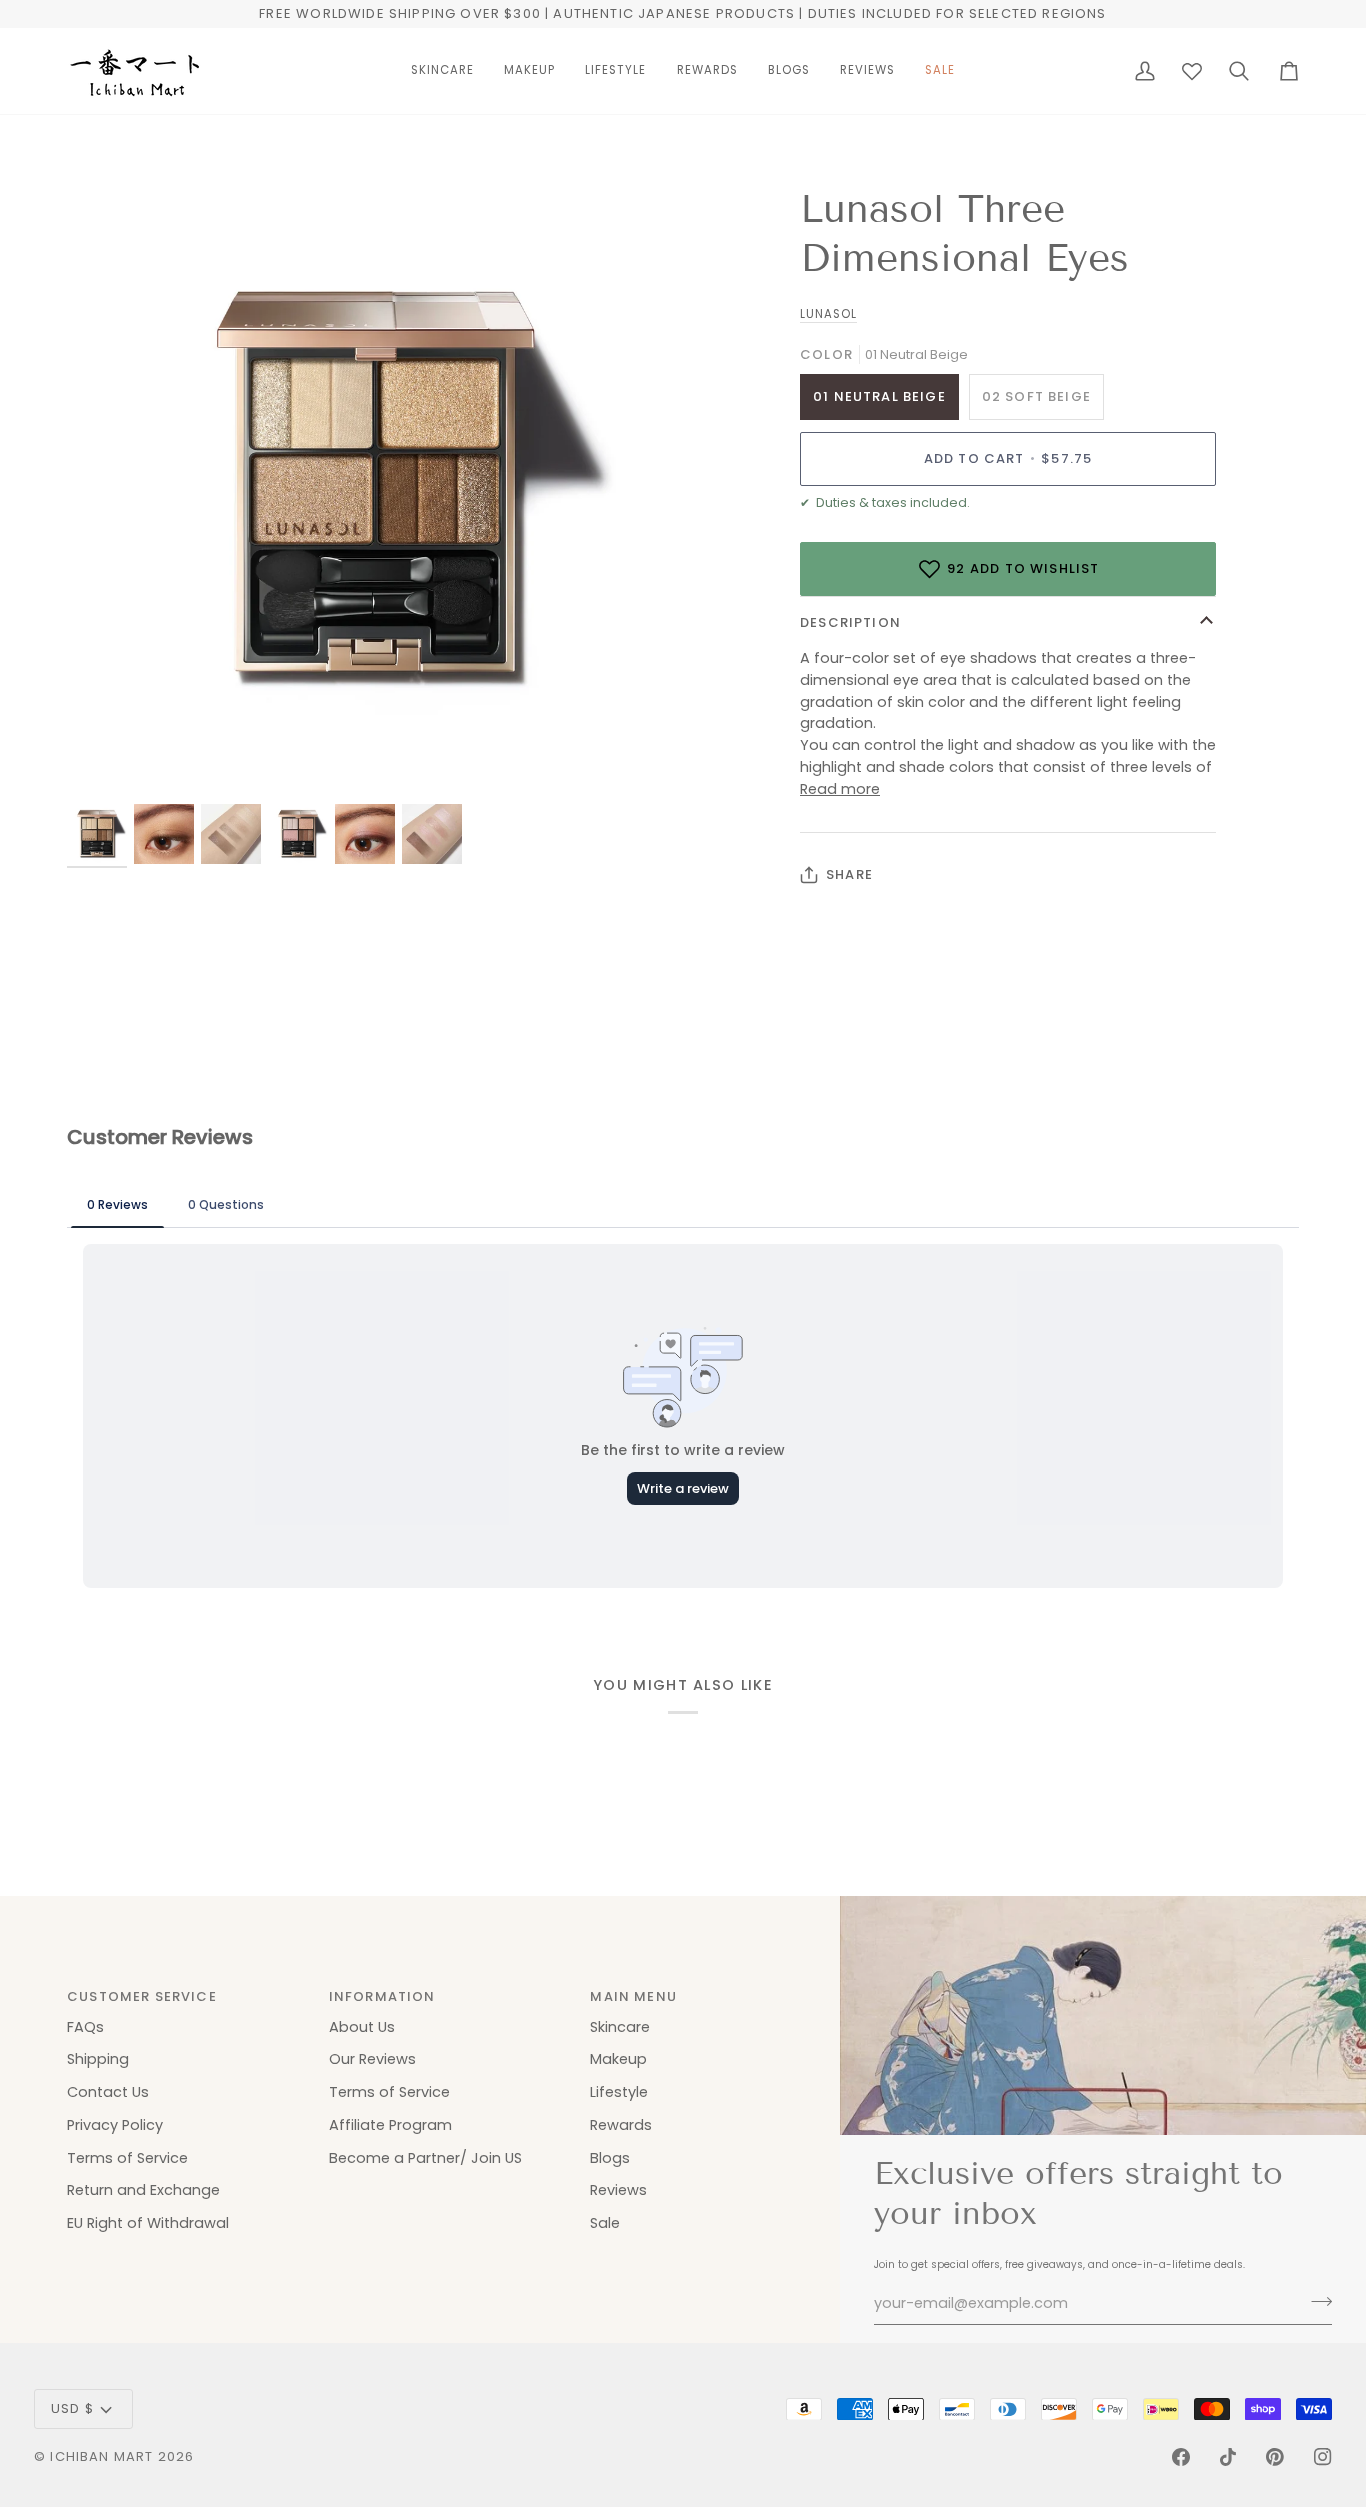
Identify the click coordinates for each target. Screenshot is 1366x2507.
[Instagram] (1323, 2457)
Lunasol (828, 314)
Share (849, 874)
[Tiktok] (1228, 2457)
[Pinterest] (1275, 2457)
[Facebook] (1181, 2457)
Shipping (98, 2059)
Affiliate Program (390, 2125)
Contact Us (108, 2092)
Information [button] (382, 1996)
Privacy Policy (115, 2125)
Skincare (620, 2027)
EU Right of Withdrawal (148, 2223)
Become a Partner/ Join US (425, 2158)
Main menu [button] (633, 1996)
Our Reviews (372, 2059)
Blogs (610, 2158)
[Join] (1315, 2301)
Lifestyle (619, 2092)
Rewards (621, 2125)
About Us (362, 2027)
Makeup (618, 2059)
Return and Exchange (143, 2190)
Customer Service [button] (142, 1996)
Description (850, 622)
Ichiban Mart (101, 2456)
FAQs (85, 2027)
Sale (605, 2223)
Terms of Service (127, 2158)
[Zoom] (104, 763)
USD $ (72, 2408)
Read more (840, 789)
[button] (442, 71)
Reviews (618, 2190)
